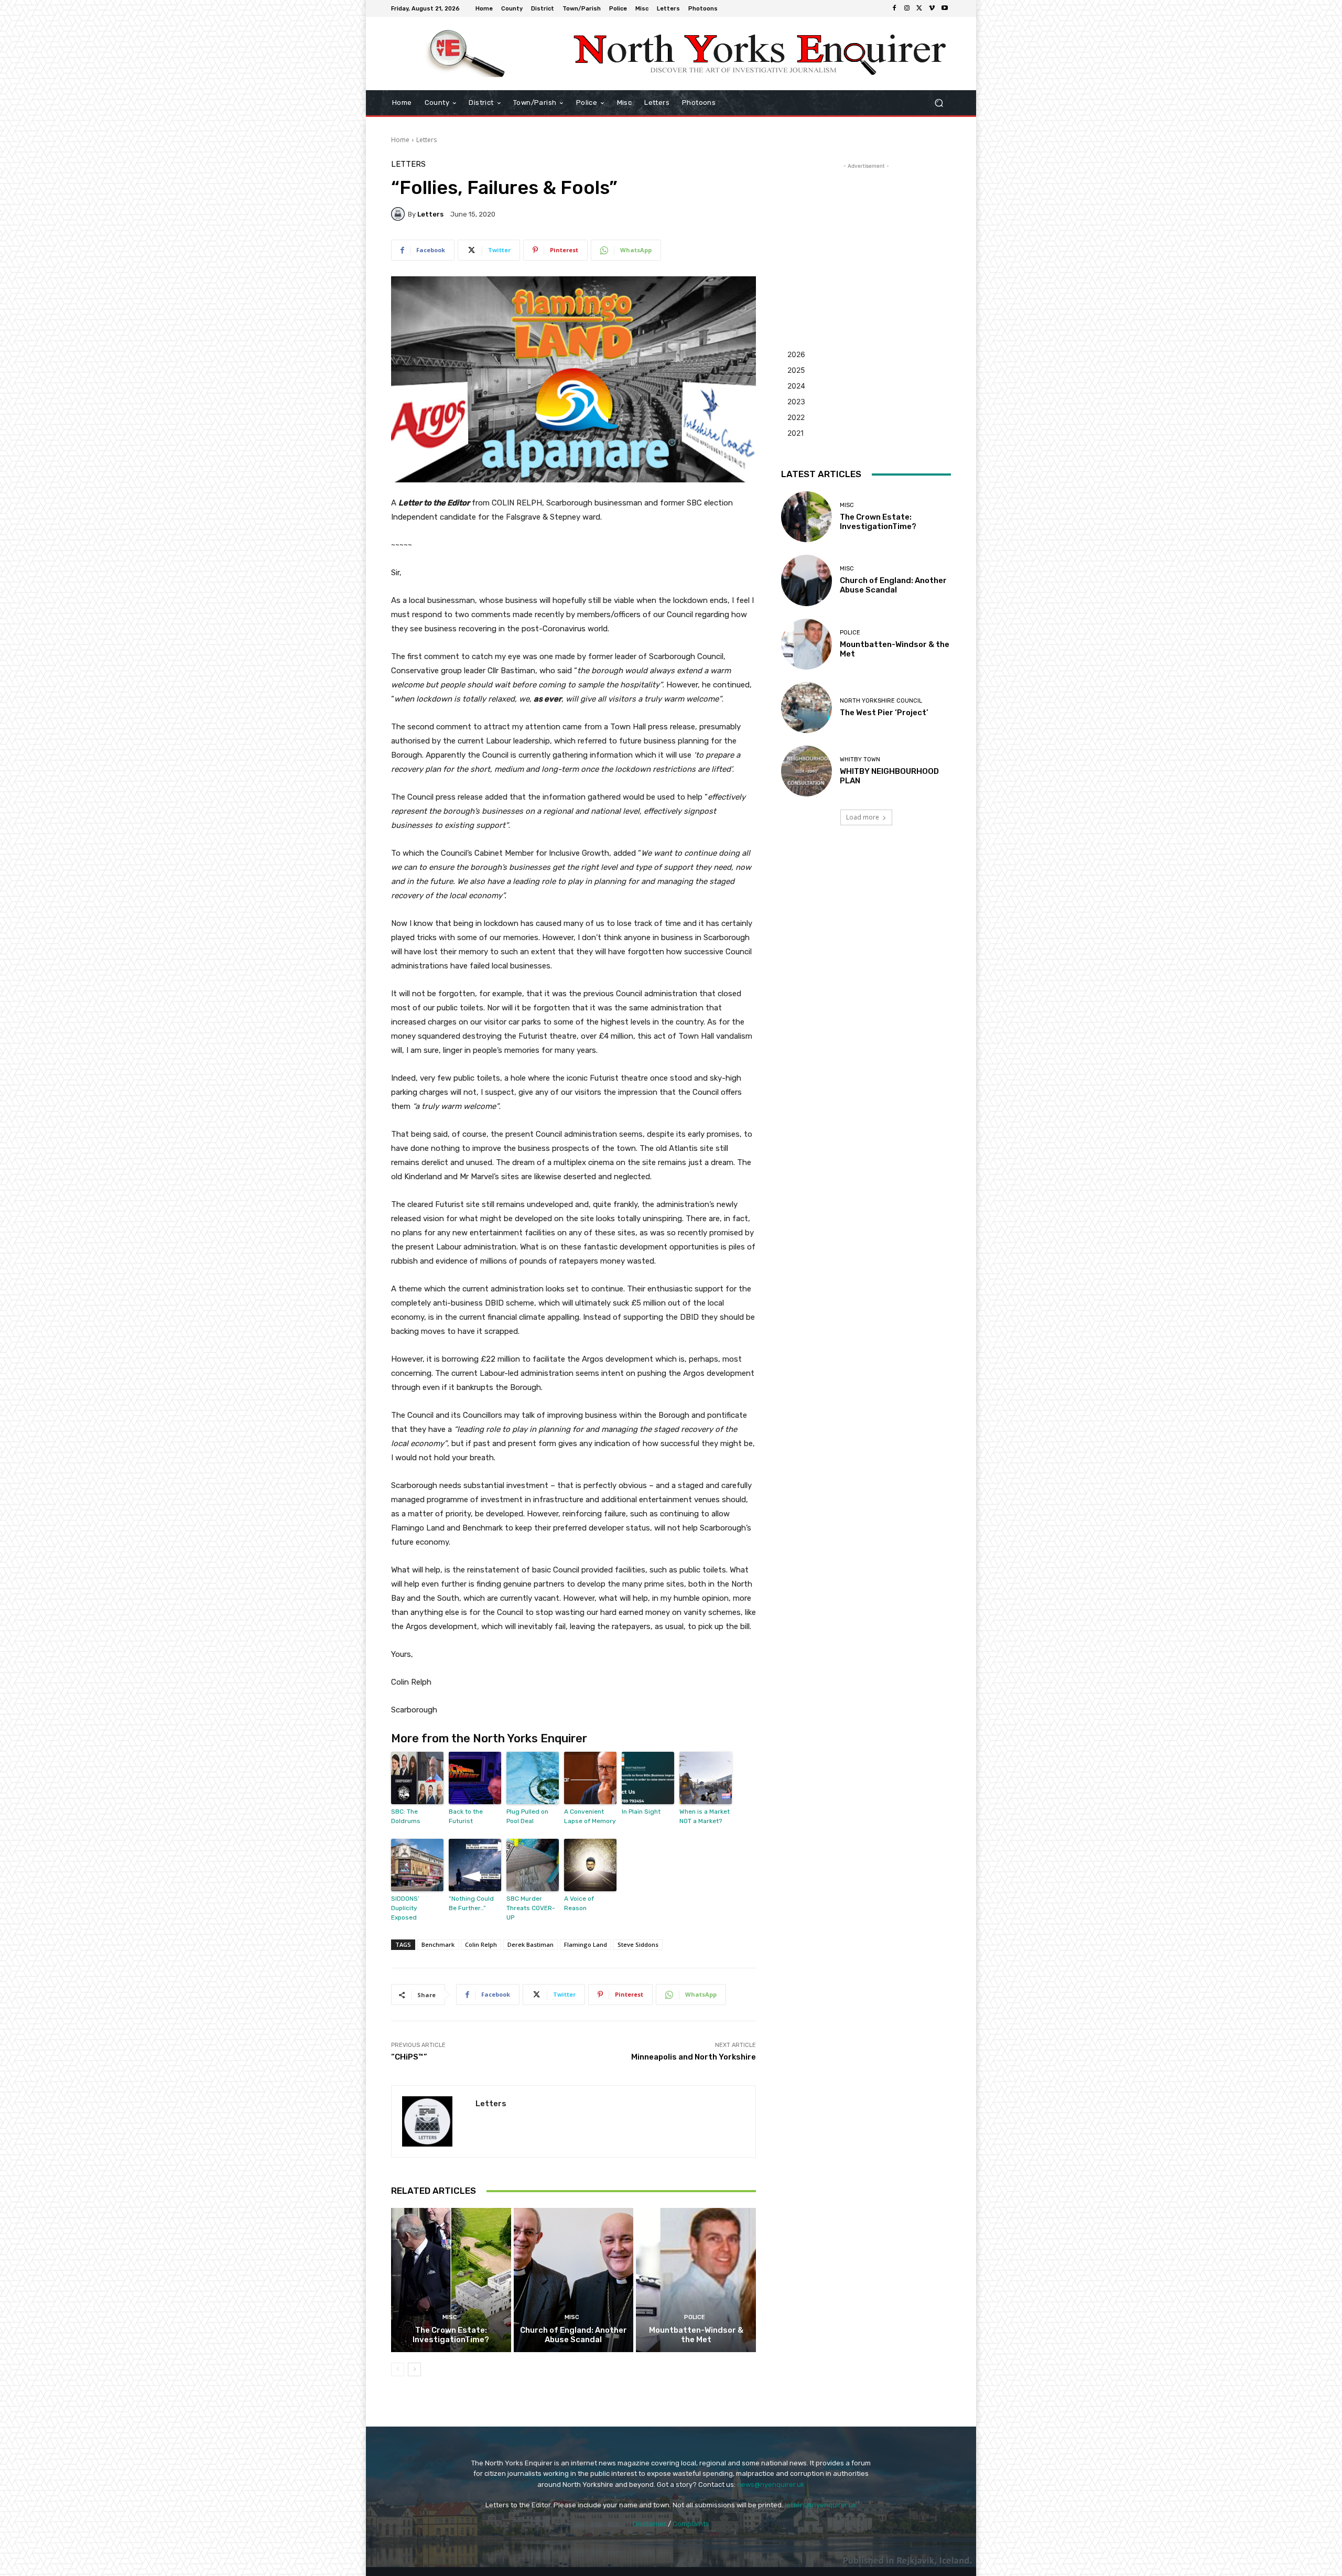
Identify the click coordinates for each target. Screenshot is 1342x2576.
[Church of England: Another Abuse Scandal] (574, 2280)
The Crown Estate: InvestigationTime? (451, 2335)
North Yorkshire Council (881, 701)
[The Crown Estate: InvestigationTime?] (451, 2280)
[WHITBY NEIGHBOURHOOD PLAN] (807, 771)
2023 (796, 401)
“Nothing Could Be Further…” (471, 1903)
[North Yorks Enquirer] (466, 53)
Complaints (691, 2524)
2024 (796, 386)
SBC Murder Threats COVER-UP (531, 1908)
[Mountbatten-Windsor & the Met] (696, 2280)
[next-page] (414, 2369)
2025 (796, 370)
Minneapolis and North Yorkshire (694, 2057)
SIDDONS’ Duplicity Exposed (405, 1908)
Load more (863, 817)
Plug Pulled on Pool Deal (527, 1816)
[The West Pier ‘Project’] (807, 708)
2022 (796, 417)
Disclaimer (650, 2524)
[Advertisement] (866, 237)
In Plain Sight (641, 1812)
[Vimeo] (932, 8)
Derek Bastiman (531, 1944)
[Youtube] (945, 8)
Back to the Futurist (466, 1816)
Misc (450, 2317)
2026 (796, 354)
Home (400, 140)
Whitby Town (860, 759)
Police (695, 2317)
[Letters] (399, 214)
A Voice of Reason (579, 1903)
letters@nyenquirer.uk (821, 2505)
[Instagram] (907, 8)
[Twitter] (919, 8)
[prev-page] (398, 2369)
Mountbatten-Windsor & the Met (696, 2335)
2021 (796, 433)
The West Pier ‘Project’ (884, 713)
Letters (426, 140)
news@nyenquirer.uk (771, 2485)
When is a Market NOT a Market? (705, 1816)
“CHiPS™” (409, 2057)
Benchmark (438, 1944)
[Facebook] (894, 8)
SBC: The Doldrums (406, 1816)
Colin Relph (481, 1944)
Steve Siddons (638, 1944)
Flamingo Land (586, 1944)
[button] (939, 103)
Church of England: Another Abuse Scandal (573, 2335)
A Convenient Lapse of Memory (590, 1816)
